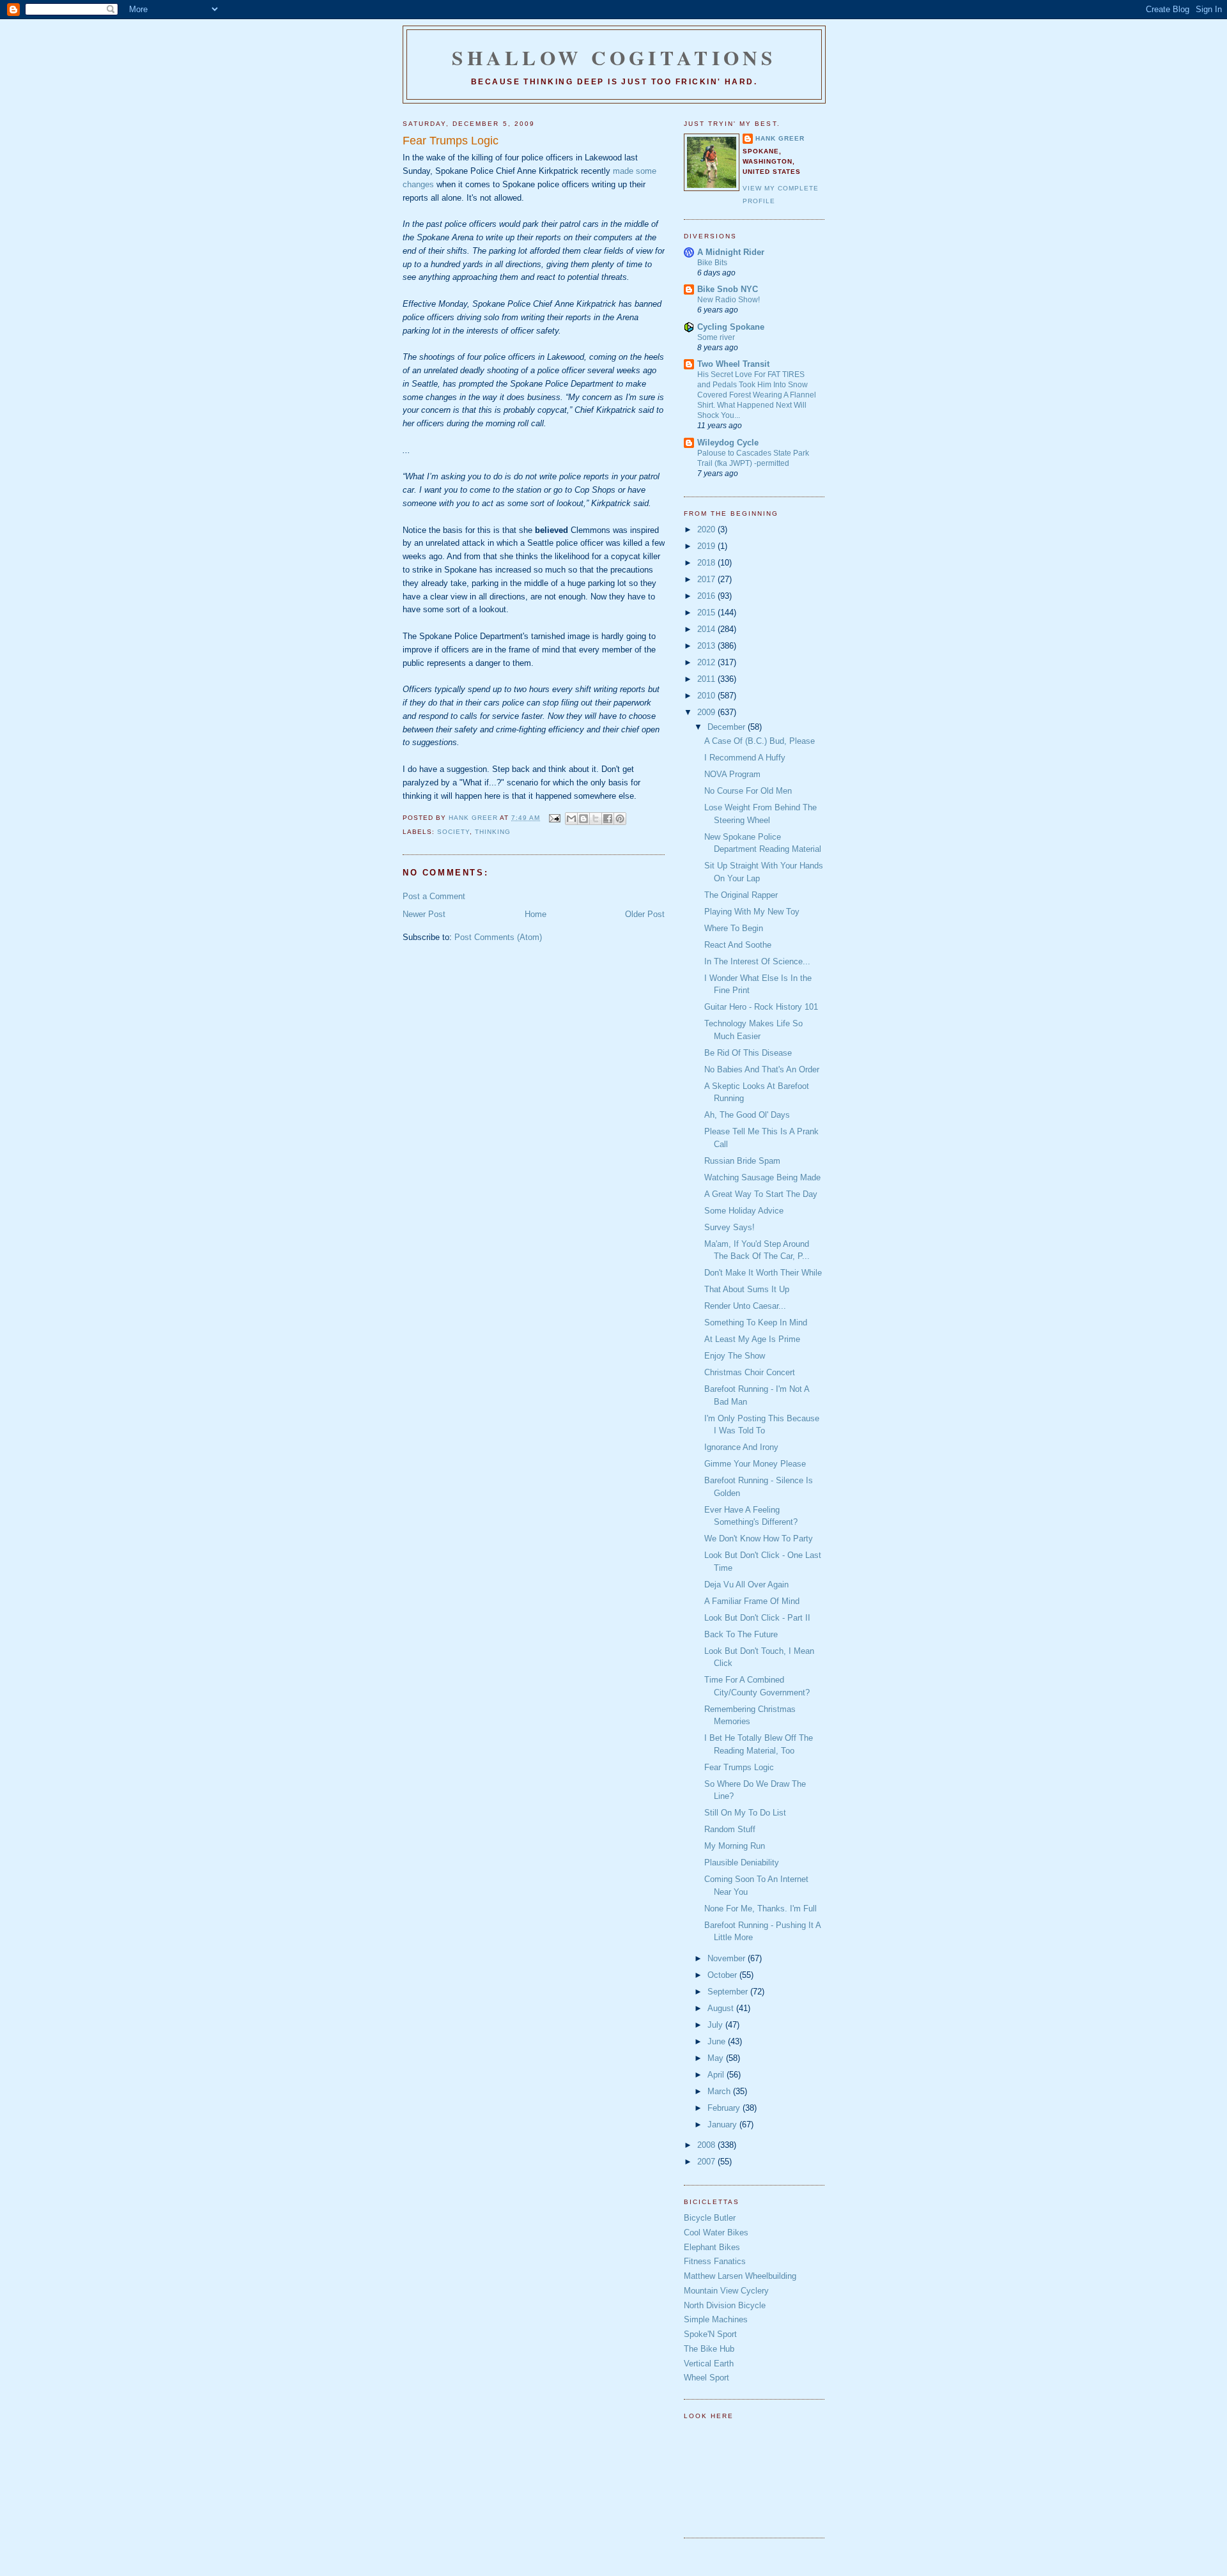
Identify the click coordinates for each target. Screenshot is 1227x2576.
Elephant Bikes (712, 2247)
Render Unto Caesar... (745, 1306)
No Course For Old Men (748, 791)
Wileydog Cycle (728, 443)
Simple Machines (716, 2319)
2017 (707, 579)
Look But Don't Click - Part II (757, 1618)
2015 (707, 613)
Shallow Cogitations (614, 58)
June (718, 2041)
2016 (707, 596)
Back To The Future (741, 1634)
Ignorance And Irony (741, 1447)
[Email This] (571, 819)
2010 (707, 696)
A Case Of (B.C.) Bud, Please (760, 741)
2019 (707, 546)
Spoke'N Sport (710, 2334)
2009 (707, 712)
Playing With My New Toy (752, 912)
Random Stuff (730, 1829)
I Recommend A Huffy (745, 758)
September (729, 1992)
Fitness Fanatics (715, 2261)
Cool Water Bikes (716, 2233)
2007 (707, 2162)
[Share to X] (596, 819)
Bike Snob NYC (728, 289)
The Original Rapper (741, 895)
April (717, 2075)
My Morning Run (735, 1846)
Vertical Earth (709, 2364)
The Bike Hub (709, 2349)
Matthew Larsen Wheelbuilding (740, 2276)
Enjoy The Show (735, 1356)
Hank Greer (780, 138)
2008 (707, 2145)
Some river (716, 337)
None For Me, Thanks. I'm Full (760, 1909)
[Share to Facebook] (608, 819)
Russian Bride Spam (742, 1161)
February (725, 2108)
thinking (493, 832)
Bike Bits (712, 263)
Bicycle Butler (710, 2218)
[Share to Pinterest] (620, 819)
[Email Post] (554, 818)
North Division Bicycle (725, 2305)
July (716, 2025)
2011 (707, 679)
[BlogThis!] (583, 819)
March (720, 2091)
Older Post (645, 914)
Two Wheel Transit (733, 364)
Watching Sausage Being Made (762, 1177)
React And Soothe (738, 945)
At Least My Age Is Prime (752, 1339)
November (728, 1958)
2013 (707, 646)
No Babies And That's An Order (762, 1069)
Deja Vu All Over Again (746, 1585)
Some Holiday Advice (744, 1211)
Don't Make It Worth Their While (763, 1273)
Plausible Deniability (742, 1863)
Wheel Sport (706, 2378)
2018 (707, 563)
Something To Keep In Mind (756, 1323)
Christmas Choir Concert (750, 1372)
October (723, 1975)
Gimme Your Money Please (755, 1464)
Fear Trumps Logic (739, 1767)
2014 (707, 629)
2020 (707, 529)
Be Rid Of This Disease (748, 1053)
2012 (707, 662)
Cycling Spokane (731, 327)
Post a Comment (434, 896)
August (722, 2008)
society (453, 832)
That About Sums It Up (747, 1289)
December (728, 727)
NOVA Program (732, 774)
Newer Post (424, 914)
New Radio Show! (729, 300)
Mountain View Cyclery (726, 2291)
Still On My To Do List (745, 1813)
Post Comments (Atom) (498, 937)
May (717, 2058)
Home (536, 914)
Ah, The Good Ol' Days (747, 1115)
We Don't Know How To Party (759, 1539)
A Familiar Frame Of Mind (752, 1601)
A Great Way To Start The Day (761, 1194)
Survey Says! (729, 1227)
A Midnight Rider (731, 252)
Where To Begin (734, 928)
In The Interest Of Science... (757, 961)
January (723, 2125)
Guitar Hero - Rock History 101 (761, 1007)
